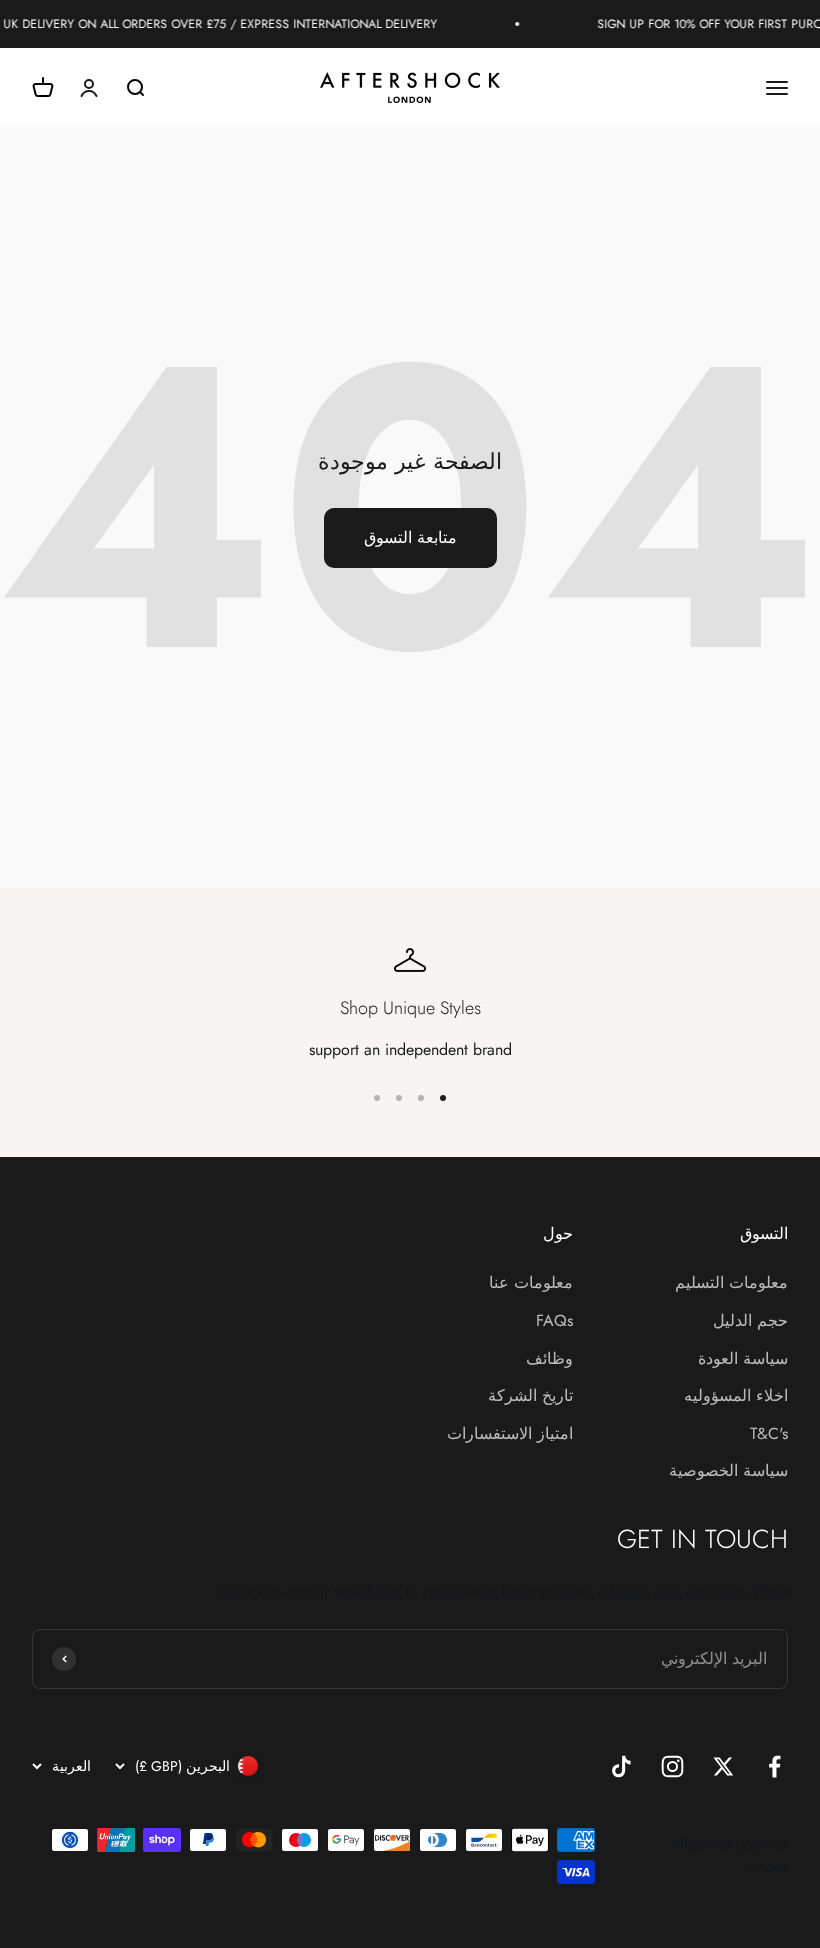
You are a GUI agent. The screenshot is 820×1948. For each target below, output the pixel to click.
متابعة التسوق (410, 537)
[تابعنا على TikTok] (621, 1766)
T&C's (769, 1433)
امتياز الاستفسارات (510, 1433)
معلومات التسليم (731, 1282)
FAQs (554, 1320)
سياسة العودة (743, 1358)
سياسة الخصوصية (728, 1470)
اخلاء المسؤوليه (736, 1395)
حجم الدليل (750, 1320)
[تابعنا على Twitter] (723, 1766)
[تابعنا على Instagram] (672, 1766)
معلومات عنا (531, 1282)
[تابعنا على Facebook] (774, 1766)
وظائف (549, 1358)
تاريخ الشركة (530, 1395)
